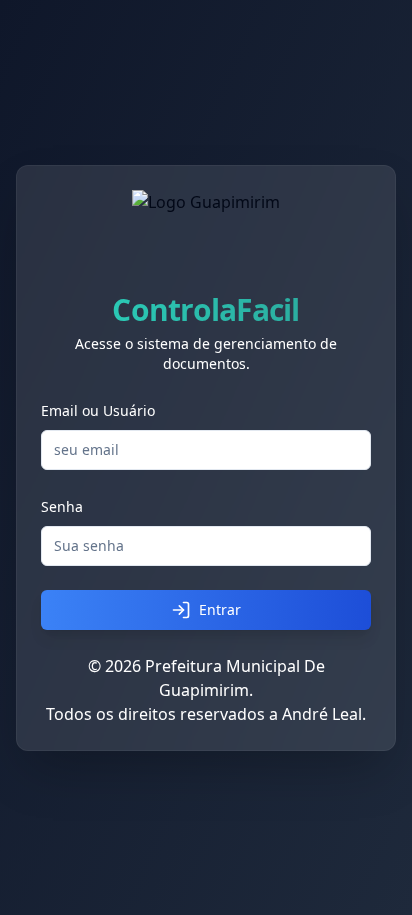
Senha (62, 506)
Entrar (220, 609)
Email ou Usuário (98, 410)
